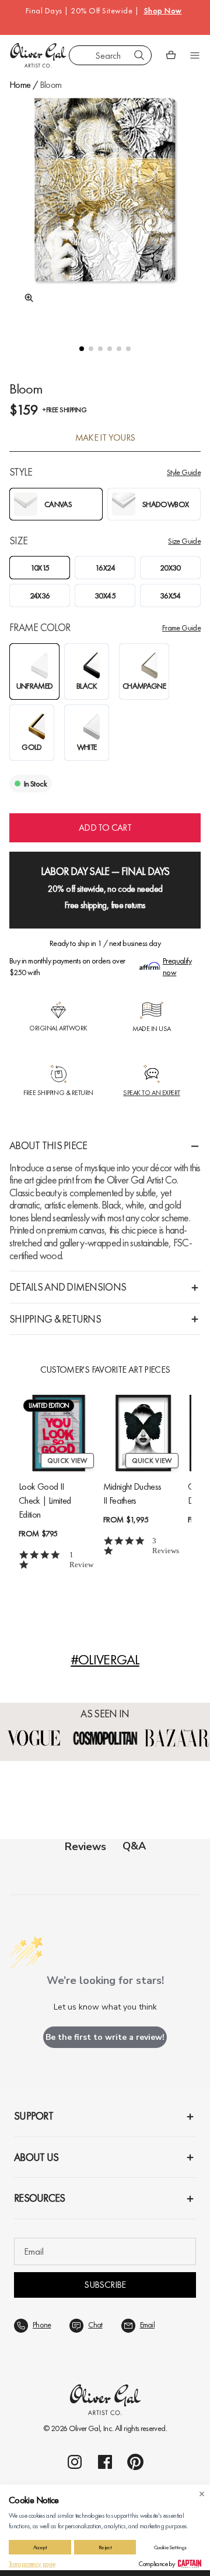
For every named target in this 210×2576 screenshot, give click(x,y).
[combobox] (110, 55)
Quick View (67, 1461)
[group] (105, 210)
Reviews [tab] (85, 1847)
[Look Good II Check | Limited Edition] (59, 1433)
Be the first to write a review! (105, 2037)
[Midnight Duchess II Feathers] (143, 1433)
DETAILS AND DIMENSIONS (68, 1287)
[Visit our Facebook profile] (105, 2462)
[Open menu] (195, 55)
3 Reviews (166, 1546)
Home (20, 85)
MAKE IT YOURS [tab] (105, 438)
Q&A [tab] (134, 1846)
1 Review (81, 1560)
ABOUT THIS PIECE (48, 1145)
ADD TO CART (105, 828)
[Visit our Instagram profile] (75, 2462)
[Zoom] (26, 298)
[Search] (139, 55)
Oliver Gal (85, 2428)
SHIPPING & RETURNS (55, 1319)
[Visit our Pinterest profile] (135, 2462)
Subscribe (105, 2285)
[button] (82, 349)
